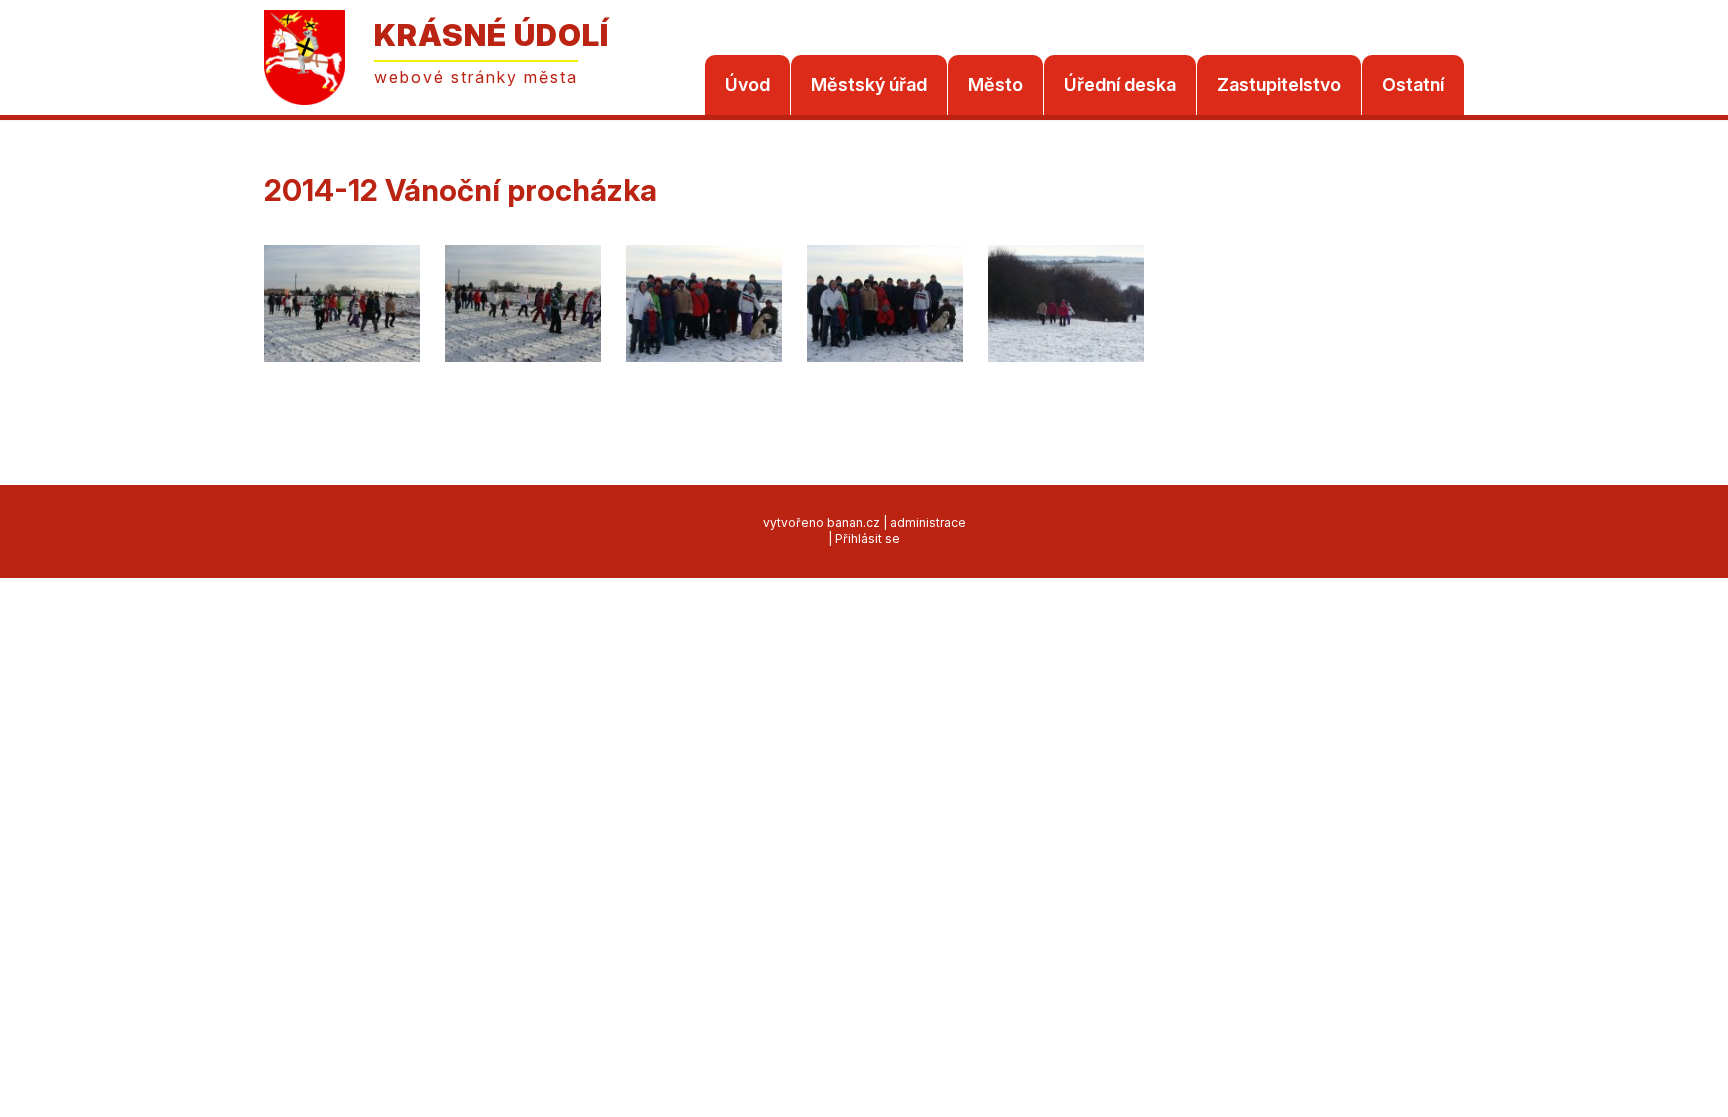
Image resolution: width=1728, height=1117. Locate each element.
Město (995, 84)
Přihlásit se (867, 538)
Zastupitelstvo (1279, 84)
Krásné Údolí (491, 35)
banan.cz (853, 522)
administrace (928, 522)
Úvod (747, 84)
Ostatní (1413, 84)
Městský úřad (869, 84)
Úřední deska (1120, 84)
